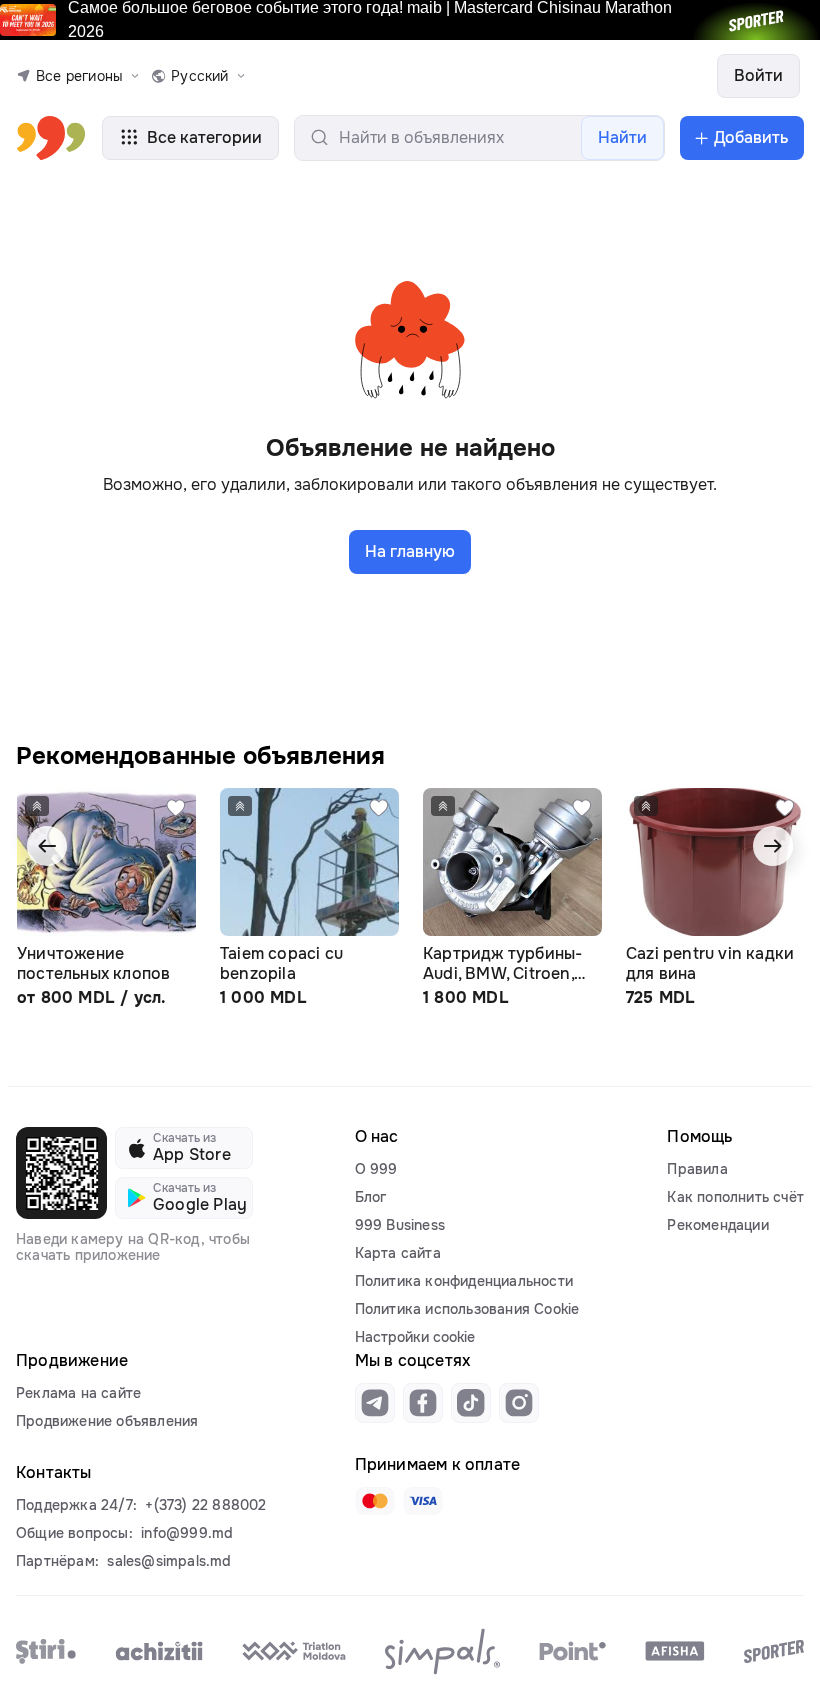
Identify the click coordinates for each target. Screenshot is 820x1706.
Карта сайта (398, 1253)
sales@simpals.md (169, 1561)
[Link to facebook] (423, 1403)
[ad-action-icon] (176, 808)
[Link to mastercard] (375, 1501)
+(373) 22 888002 (205, 1505)
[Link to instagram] (519, 1403)
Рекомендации (717, 1225)
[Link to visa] (423, 1501)
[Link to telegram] (375, 1403)
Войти (758, 75)
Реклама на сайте (78, 1393)
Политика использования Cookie (467, 1309)
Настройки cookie (415, 1337)
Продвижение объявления (107, 1421)
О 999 (376, 1169)
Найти (622, 137)
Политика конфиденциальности (464, 1281)
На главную (410, 551)
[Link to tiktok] (471, 1403)
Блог (371, 1197)
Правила (697, 1169)
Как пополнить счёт (735, 1197)
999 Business (400, 1225)
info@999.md (187, 1533)
